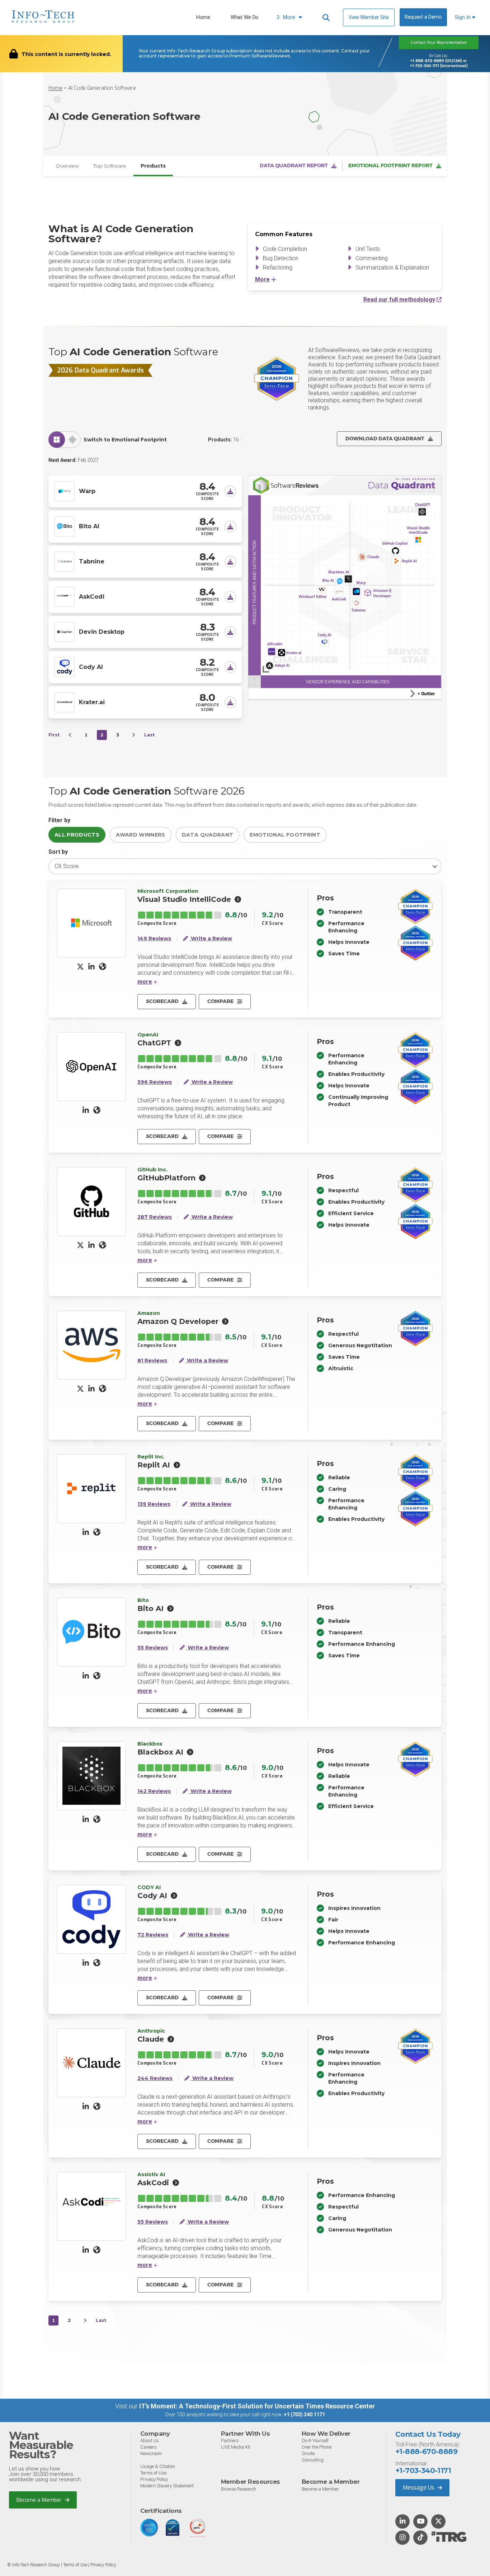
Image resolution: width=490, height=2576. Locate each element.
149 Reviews (154, 939)
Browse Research (239, 2489)
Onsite (308, 2453)
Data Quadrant (208, 835)
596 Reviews (155, 1082)
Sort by (58, 852)
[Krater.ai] (65, 702)
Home (203, 17)
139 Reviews (154, 1504)
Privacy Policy (154, 2479)
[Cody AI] (65, 666)
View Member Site (369, 17)
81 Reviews (152, 1361)
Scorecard (162, 1001)
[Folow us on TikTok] (420, 2538)
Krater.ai (92, 702)
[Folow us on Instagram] (402, 2538)
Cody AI (91, 667)
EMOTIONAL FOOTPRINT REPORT (390, 165)
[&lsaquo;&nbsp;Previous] (70, 735)
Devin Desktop (102, 632)
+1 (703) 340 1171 (304, 2415)
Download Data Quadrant (385, 439)
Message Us (419, 2488)
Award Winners (141, 835)
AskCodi (92, 597)
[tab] (57, 439)
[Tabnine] (65, 561)
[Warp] (65, 491)
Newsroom (151, 2453)
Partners (230, 2441)
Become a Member (40, 2500)
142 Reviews (154, 1791)
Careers (149, 2447)
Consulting (313, 2460)
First (54, 735)
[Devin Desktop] (65, 631)
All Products (77, 835)
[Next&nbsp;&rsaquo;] (133, 735)
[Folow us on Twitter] (439, 2522)
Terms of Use (153, 2473)
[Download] (230, 491)
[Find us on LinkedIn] (402, 2522)
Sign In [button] (463, 17)
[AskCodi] (65, 596)
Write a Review (211, 939)
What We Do (245, 17)
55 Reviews (153, 1648)
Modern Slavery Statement (167, 2486)
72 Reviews (153, 1935)
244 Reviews (155, 2078)
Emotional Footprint (285, 835)
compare (220, 1001)
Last (149, 735)
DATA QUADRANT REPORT (294, 165)
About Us (150, 2441)
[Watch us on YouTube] (421, 2522)
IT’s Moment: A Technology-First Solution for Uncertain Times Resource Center (257, 2406)
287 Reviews (155, 1217)
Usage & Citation (158, 2466)
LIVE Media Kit (236, 2447)
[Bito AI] (65, 526)
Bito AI (89, 526)
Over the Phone (317, 2447)
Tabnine (92, 561)
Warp (87, 491)
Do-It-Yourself (315, 2441)
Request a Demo (423, 17)
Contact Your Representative (439, 43)
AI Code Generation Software (102, 88)
